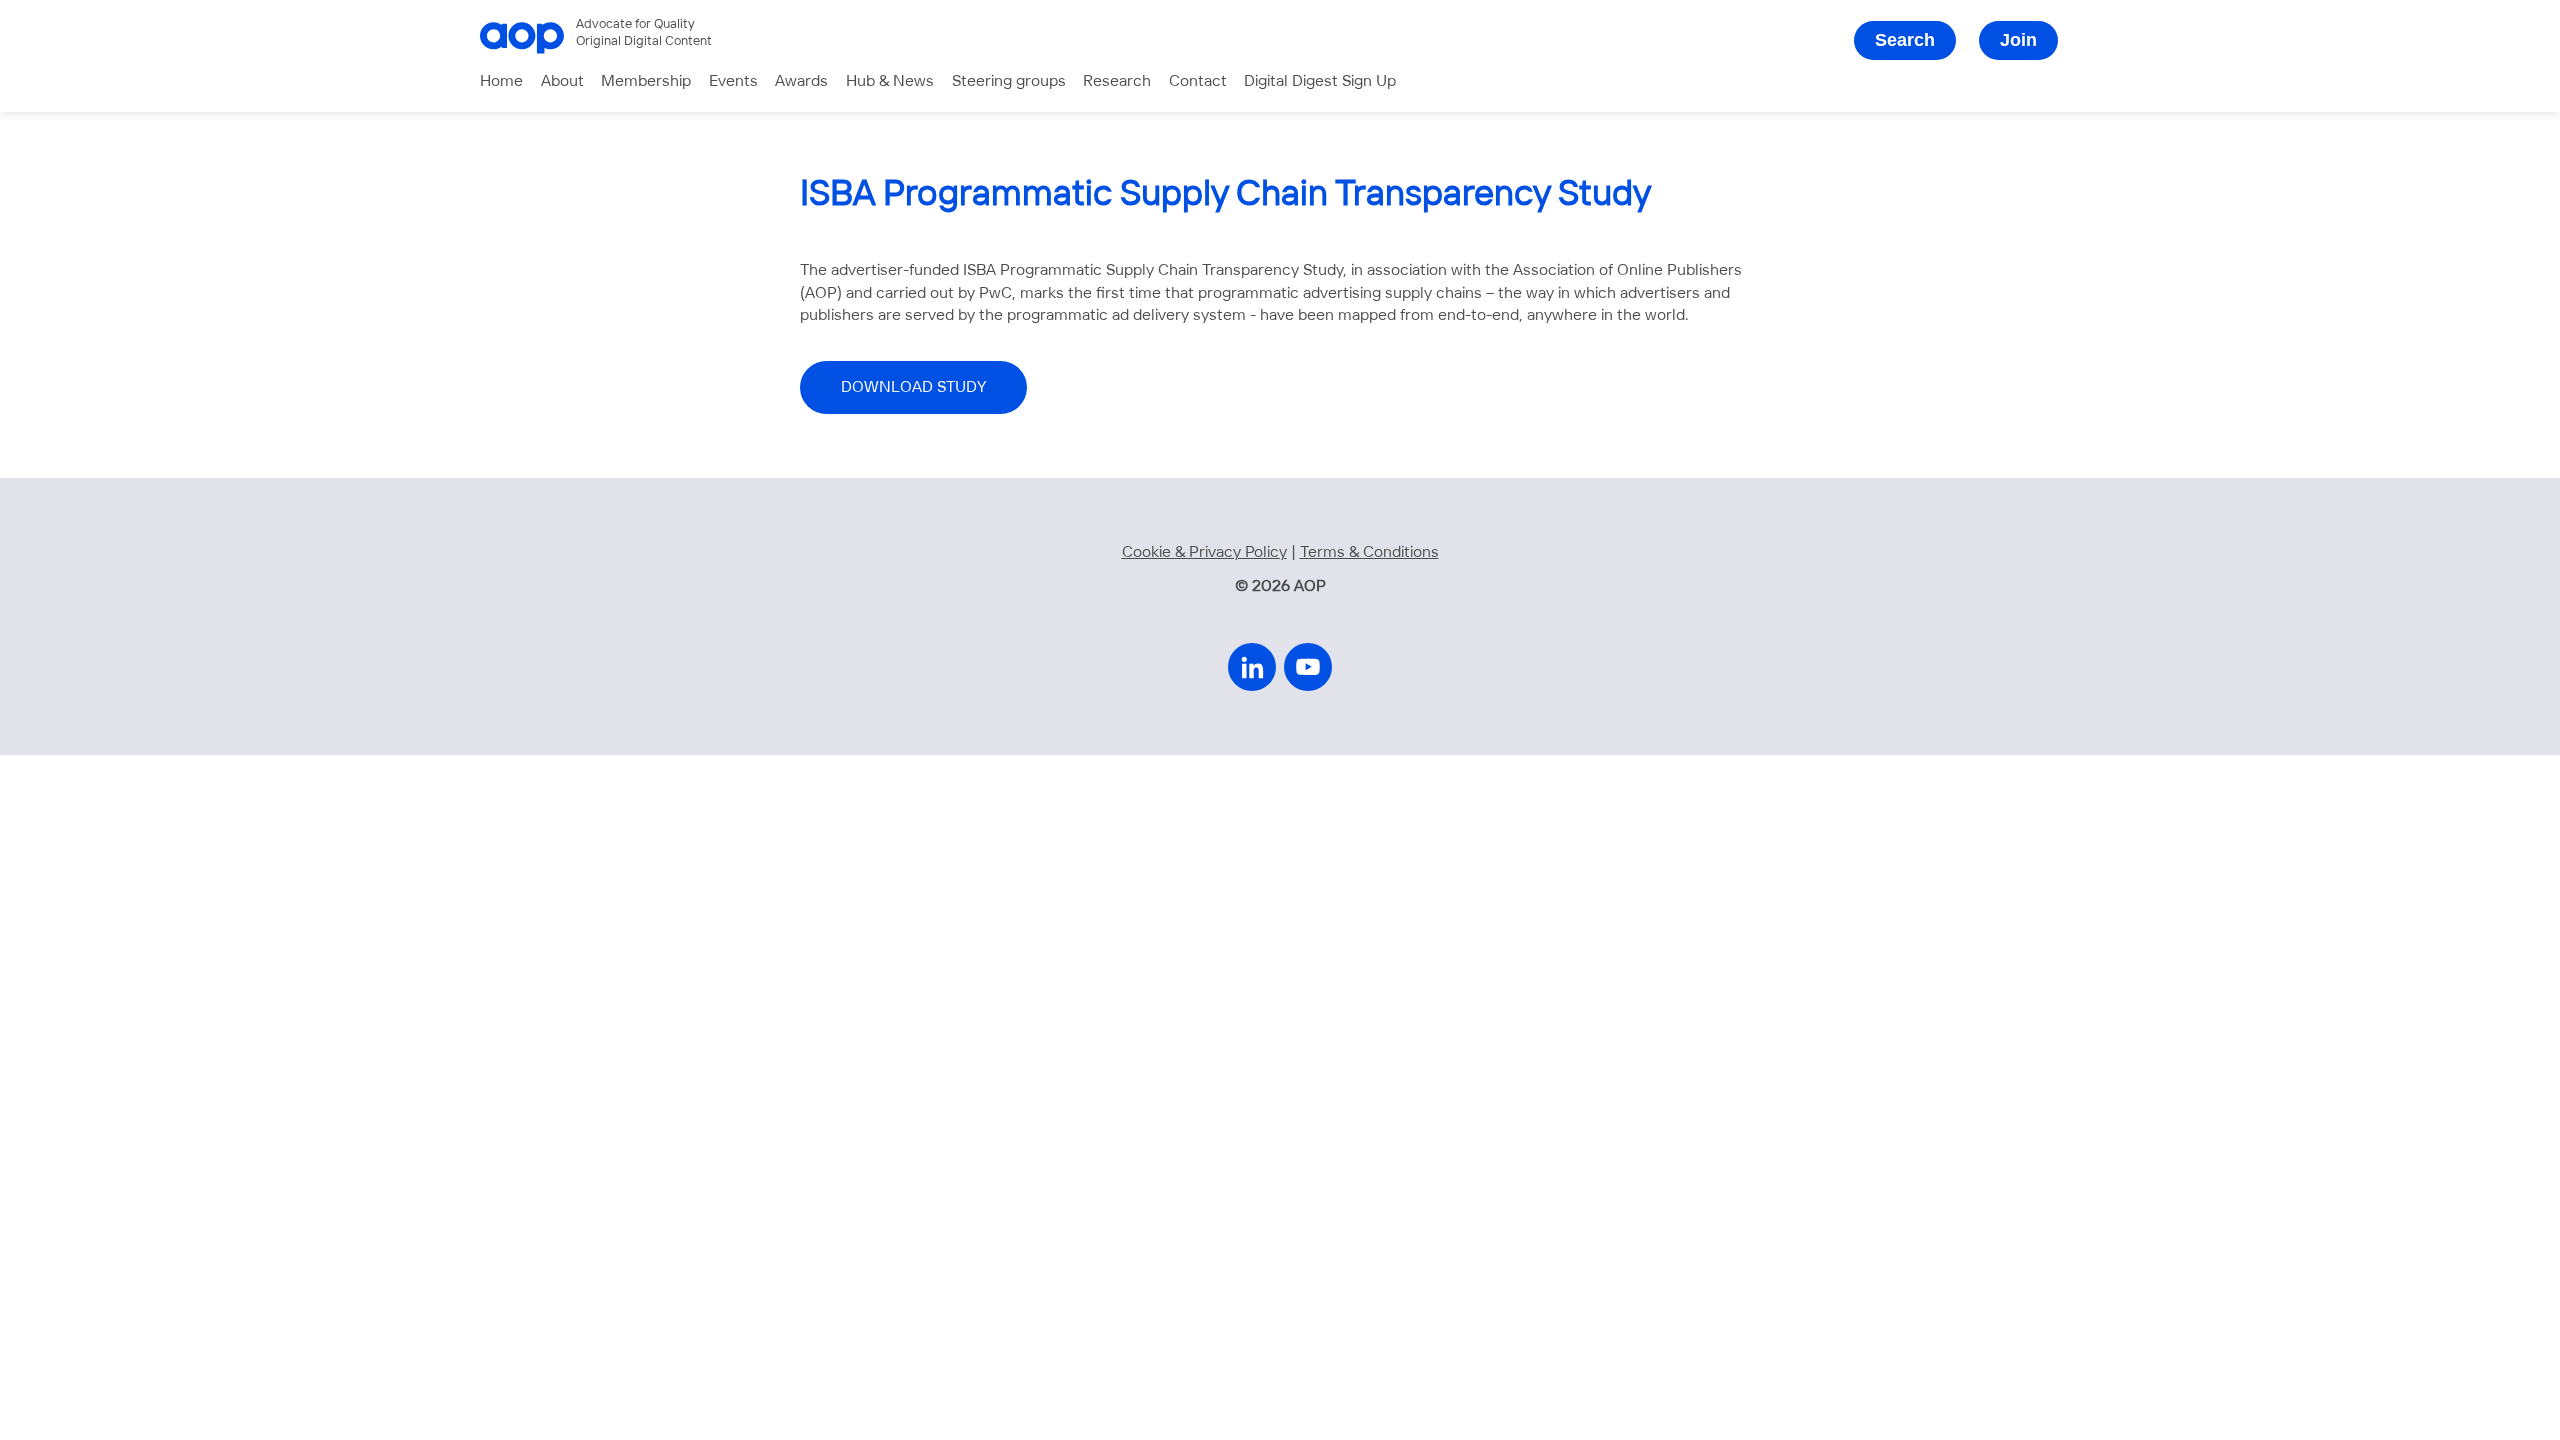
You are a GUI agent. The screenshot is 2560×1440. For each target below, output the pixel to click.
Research (1117, 81)
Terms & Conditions (1369, 552)
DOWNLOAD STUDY (913, 387)
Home (501, 81)
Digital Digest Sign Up (1320, 81)
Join (2018, 40)
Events (733, 81)
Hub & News (890, 81)
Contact (1198, 81)
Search (1905, 40)
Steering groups (1009, 81)
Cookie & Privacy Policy (1204, 552)
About (562, 81)
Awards (801, 81)
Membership (646, 81)
